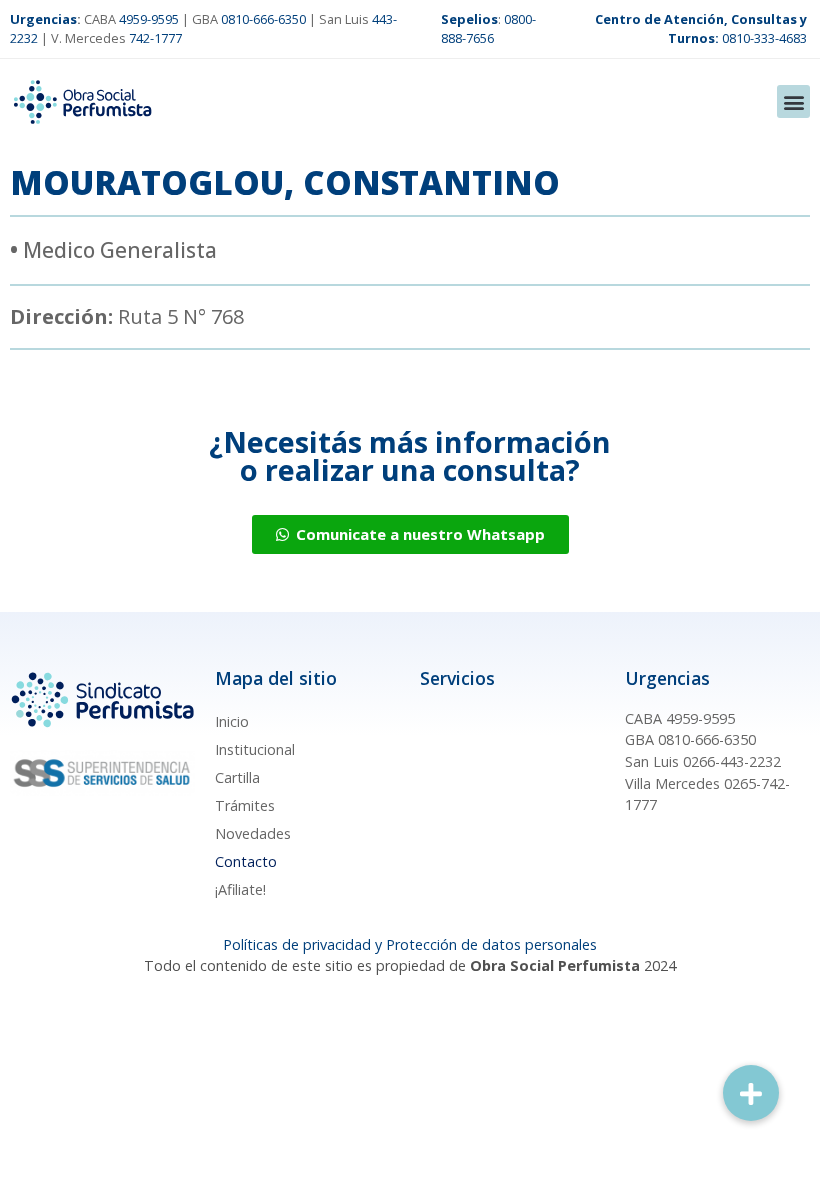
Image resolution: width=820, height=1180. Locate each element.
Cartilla (237, 777)
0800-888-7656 (488, 28)
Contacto (246, 861)
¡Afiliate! (240, 889)
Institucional (255, 749)
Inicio (232, 721)
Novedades (253, 833)
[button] (793, 101)
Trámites (245, 805)
